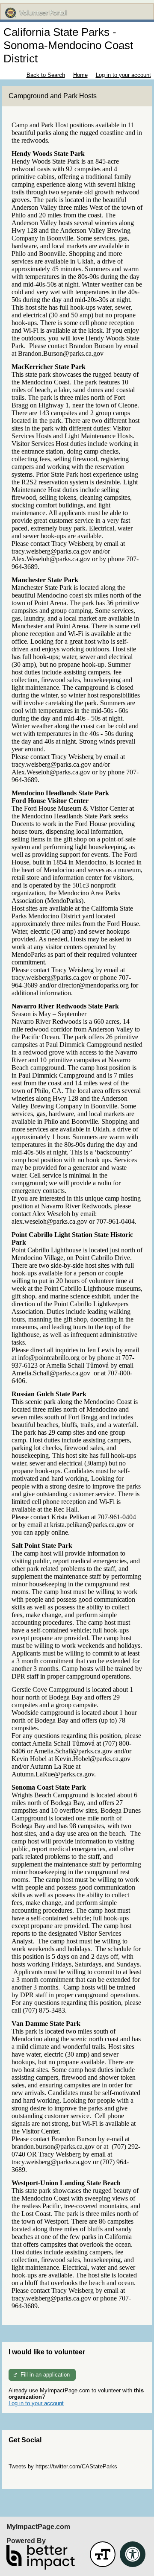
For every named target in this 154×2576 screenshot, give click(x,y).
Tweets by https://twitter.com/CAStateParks (63, 2466)
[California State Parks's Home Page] (77, 13)
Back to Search (46, 75)
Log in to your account (123, 75)
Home (80, 75)
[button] (103, 2554)
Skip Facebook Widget (37, 2479)
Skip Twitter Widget (33, 2460)
